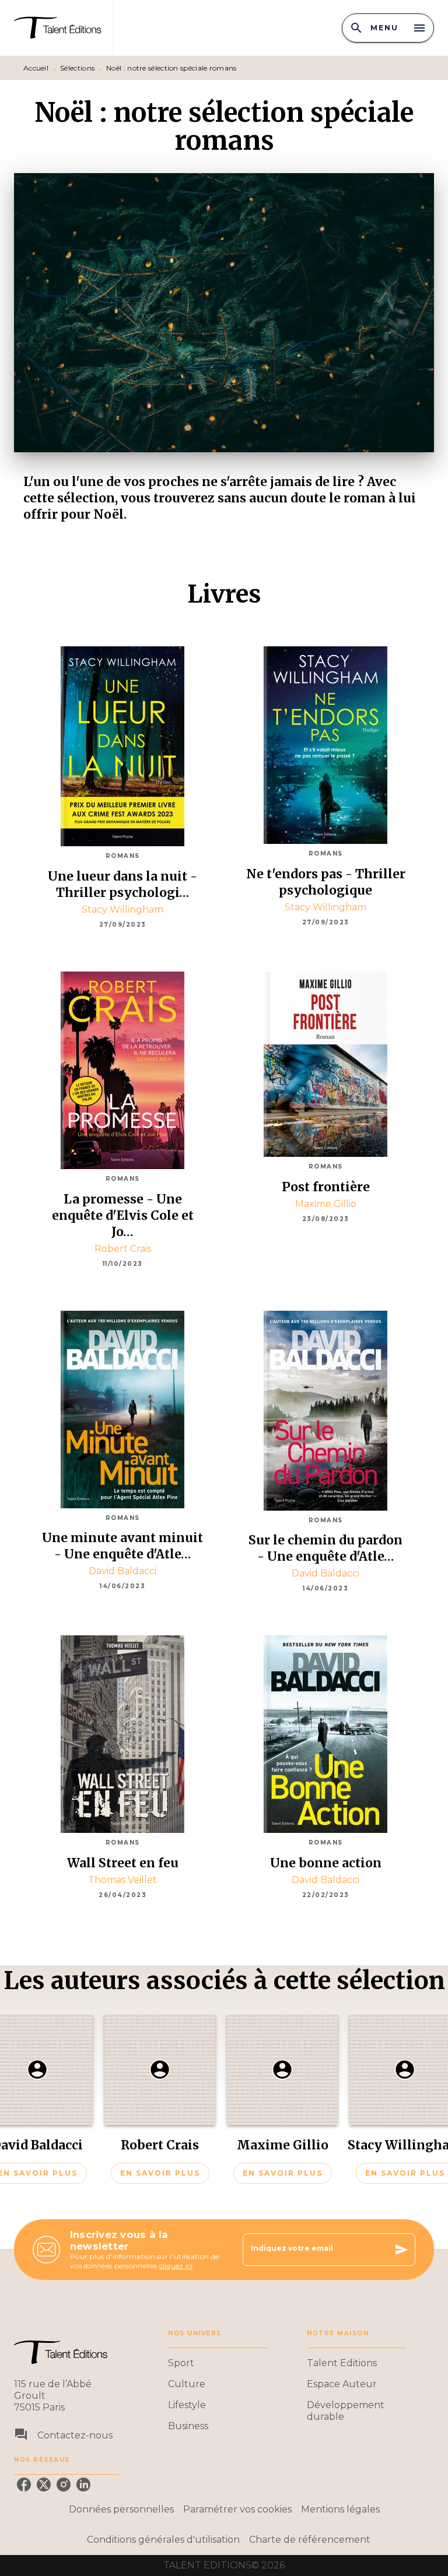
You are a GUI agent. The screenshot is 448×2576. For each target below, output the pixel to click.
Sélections (77, 68)
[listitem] (24, 2484)
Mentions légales (340, 2509)
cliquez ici (176, 2266)
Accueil (36, 68)
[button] (160, 2099)
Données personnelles (121, 2509)
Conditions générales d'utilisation (163, 2540)
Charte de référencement (310, 2540)
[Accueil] (63, 28)
